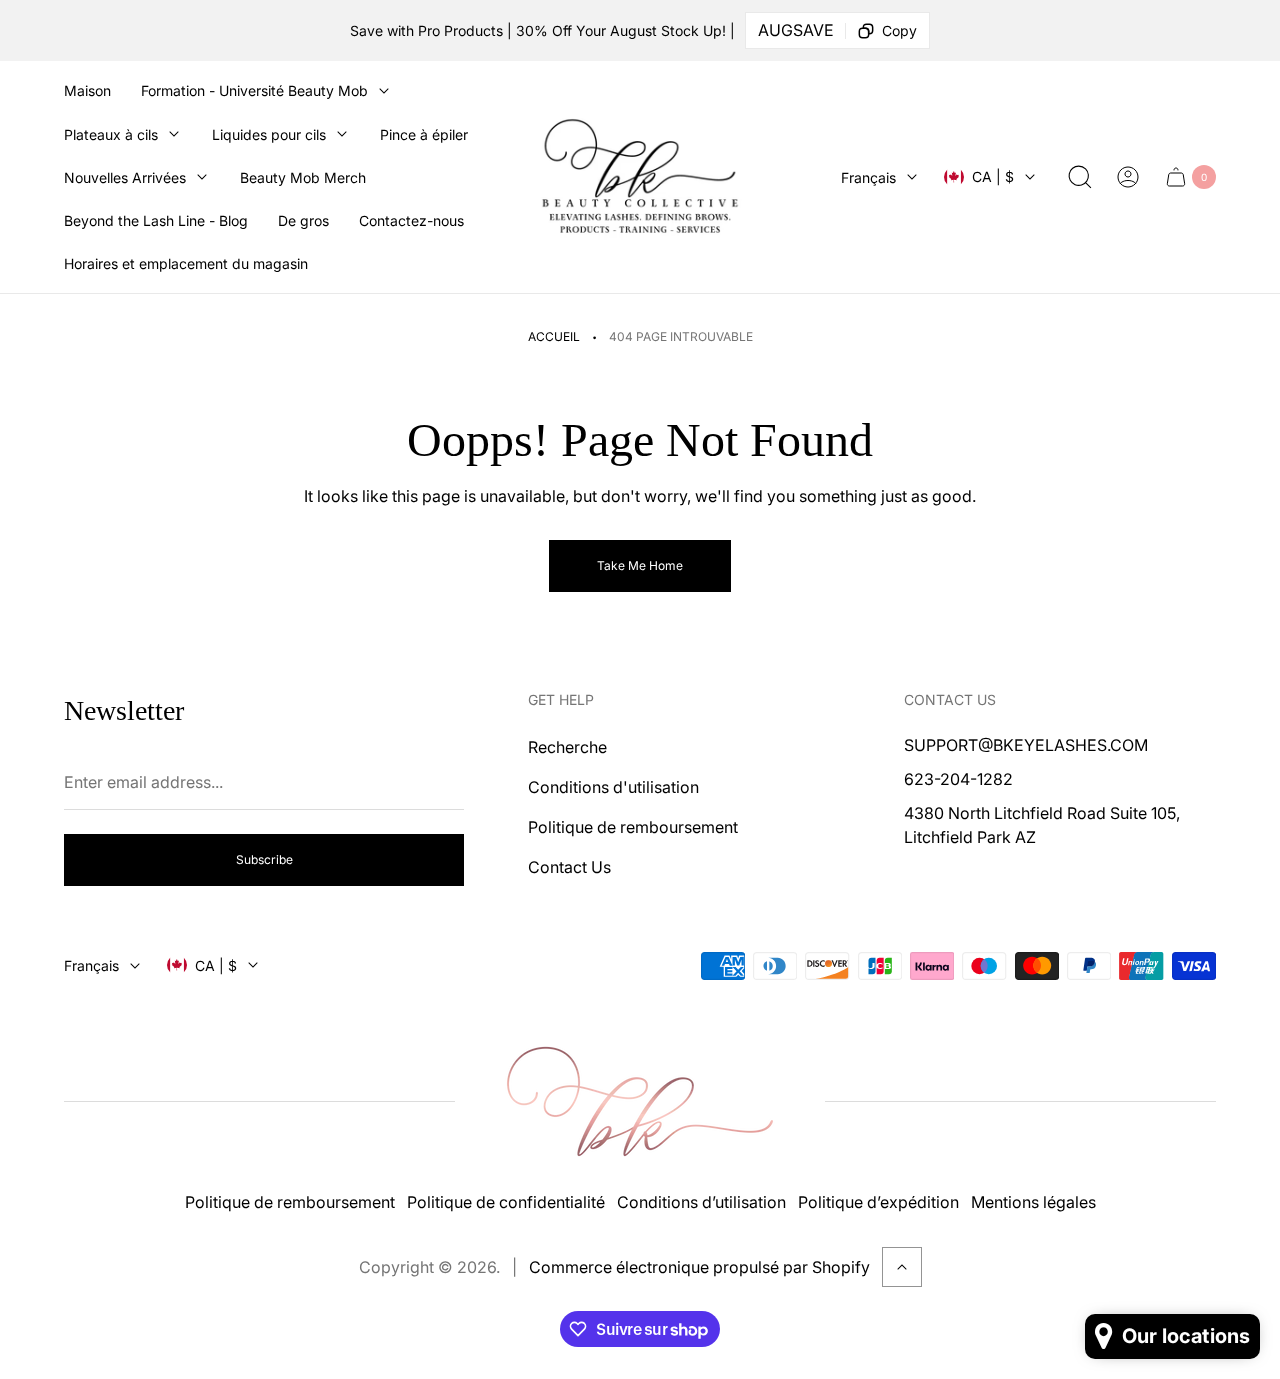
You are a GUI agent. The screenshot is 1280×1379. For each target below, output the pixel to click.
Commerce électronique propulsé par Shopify (699, 1267)
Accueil (554, 336)
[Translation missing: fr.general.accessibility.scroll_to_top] (902, 1267)
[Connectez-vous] (1128, 177)
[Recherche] (1080, 177)
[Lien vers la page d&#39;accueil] (640, 1101)
